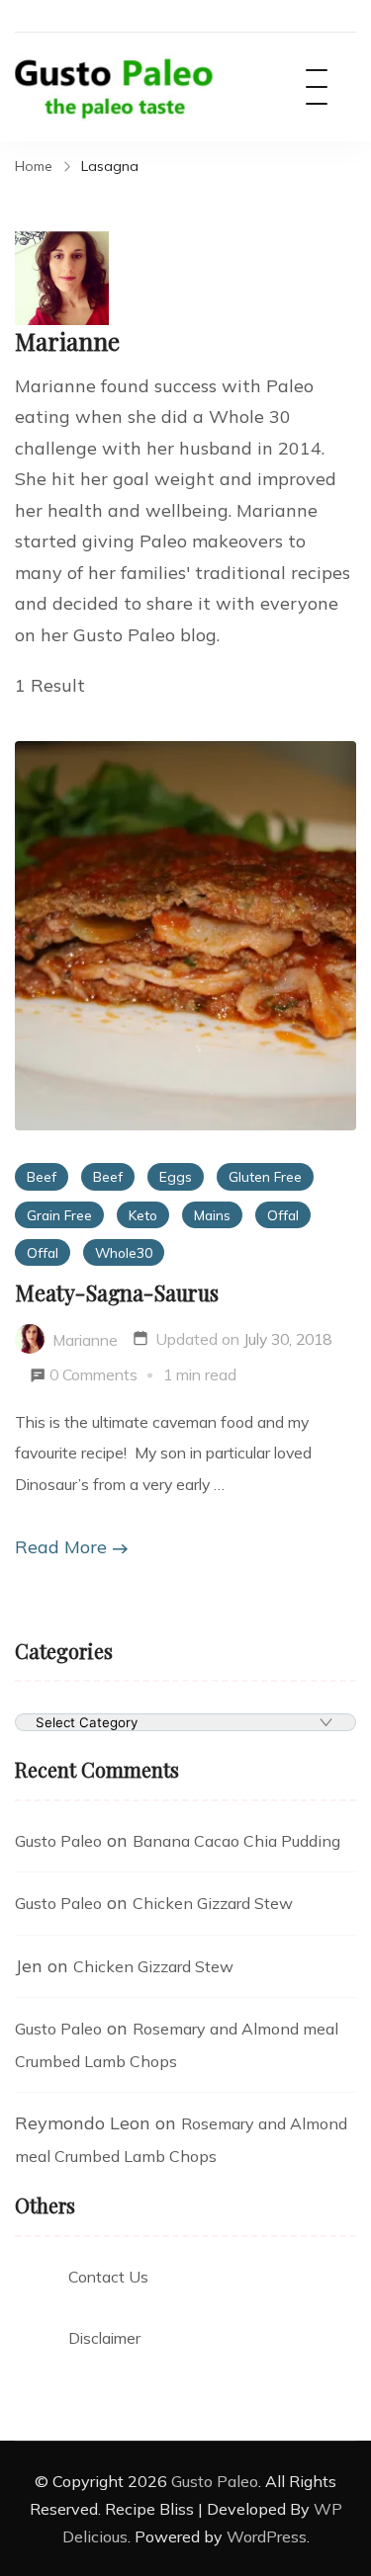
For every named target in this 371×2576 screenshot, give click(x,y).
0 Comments (93, 1374)
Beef (42, 1176)
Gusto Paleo (58, 1841)
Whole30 (124, 1252)
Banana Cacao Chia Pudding (236, 1841)
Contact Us (108, 2277)
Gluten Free (265, 1176)
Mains (212, 1215)
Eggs (176, 1176)
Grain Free (59, 1215)
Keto (143, 1215)
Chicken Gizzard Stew (213, 1903)
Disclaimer (104, 2338)
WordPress (267, 2536)
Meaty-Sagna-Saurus (117, 1292)
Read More (61, 1547)
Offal (283, 1215)
